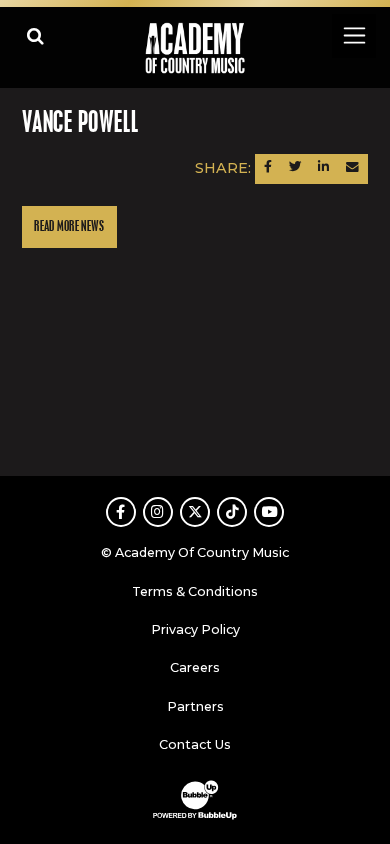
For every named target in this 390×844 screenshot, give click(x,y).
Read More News (69, 226)
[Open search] (35, 35)
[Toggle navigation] (353, 35)
